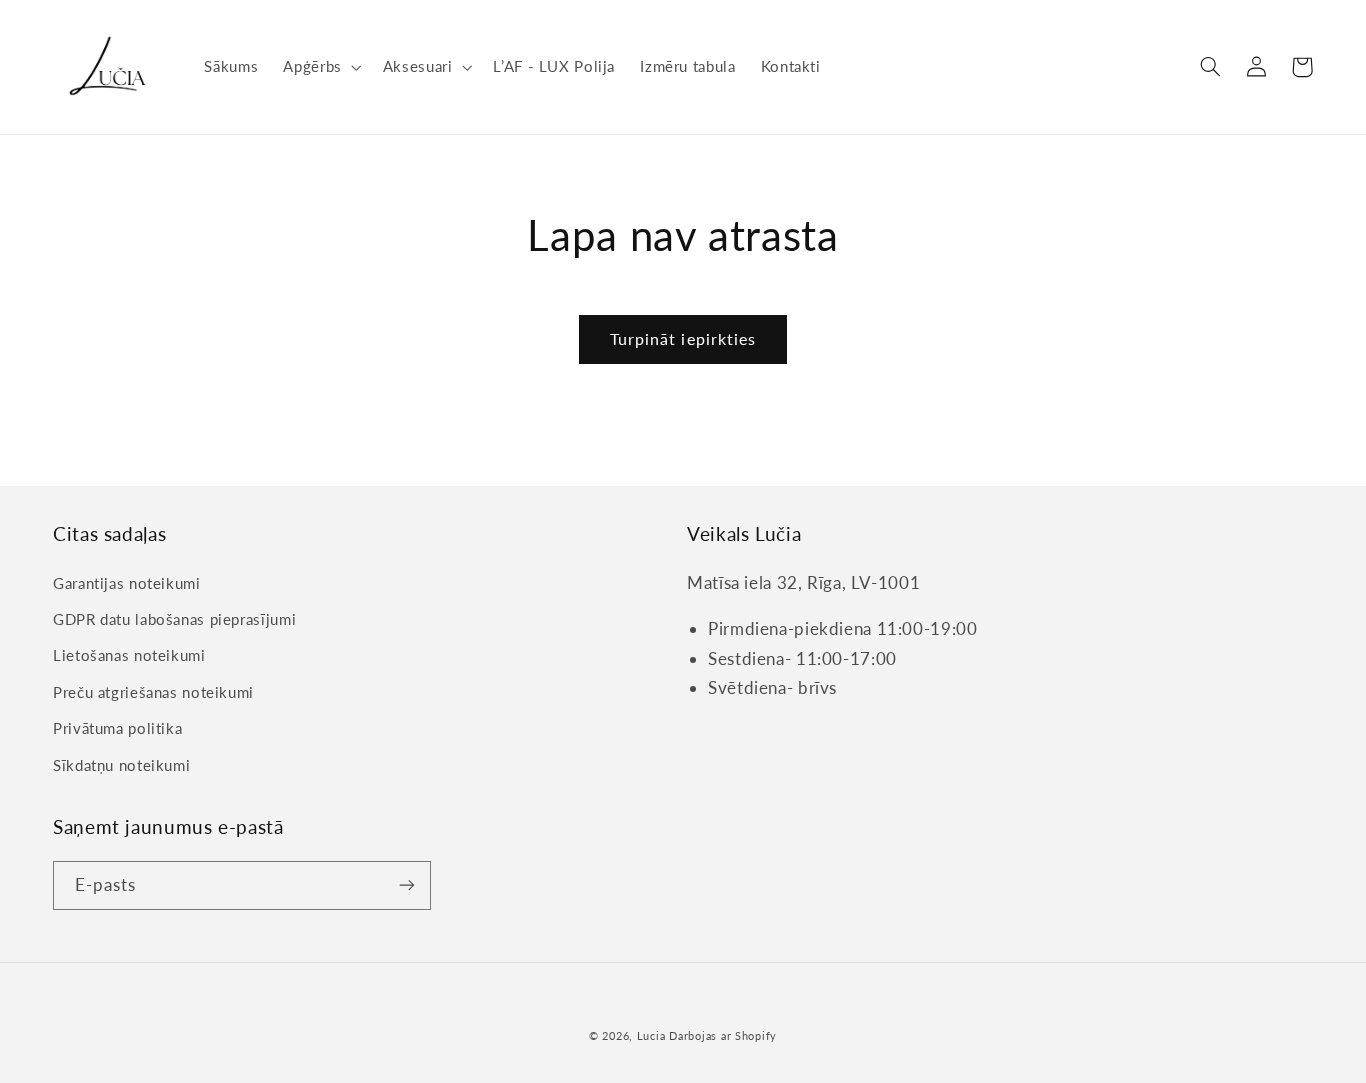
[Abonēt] (407, 885)
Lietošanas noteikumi (129, 655)
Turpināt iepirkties (683, 338)
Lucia (651, 1036)
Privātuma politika (117, 728)
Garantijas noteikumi (127, 583)
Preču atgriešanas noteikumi (153, 692)
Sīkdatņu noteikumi (121, 765)
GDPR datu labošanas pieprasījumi (174, 619)
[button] (320, 67)
